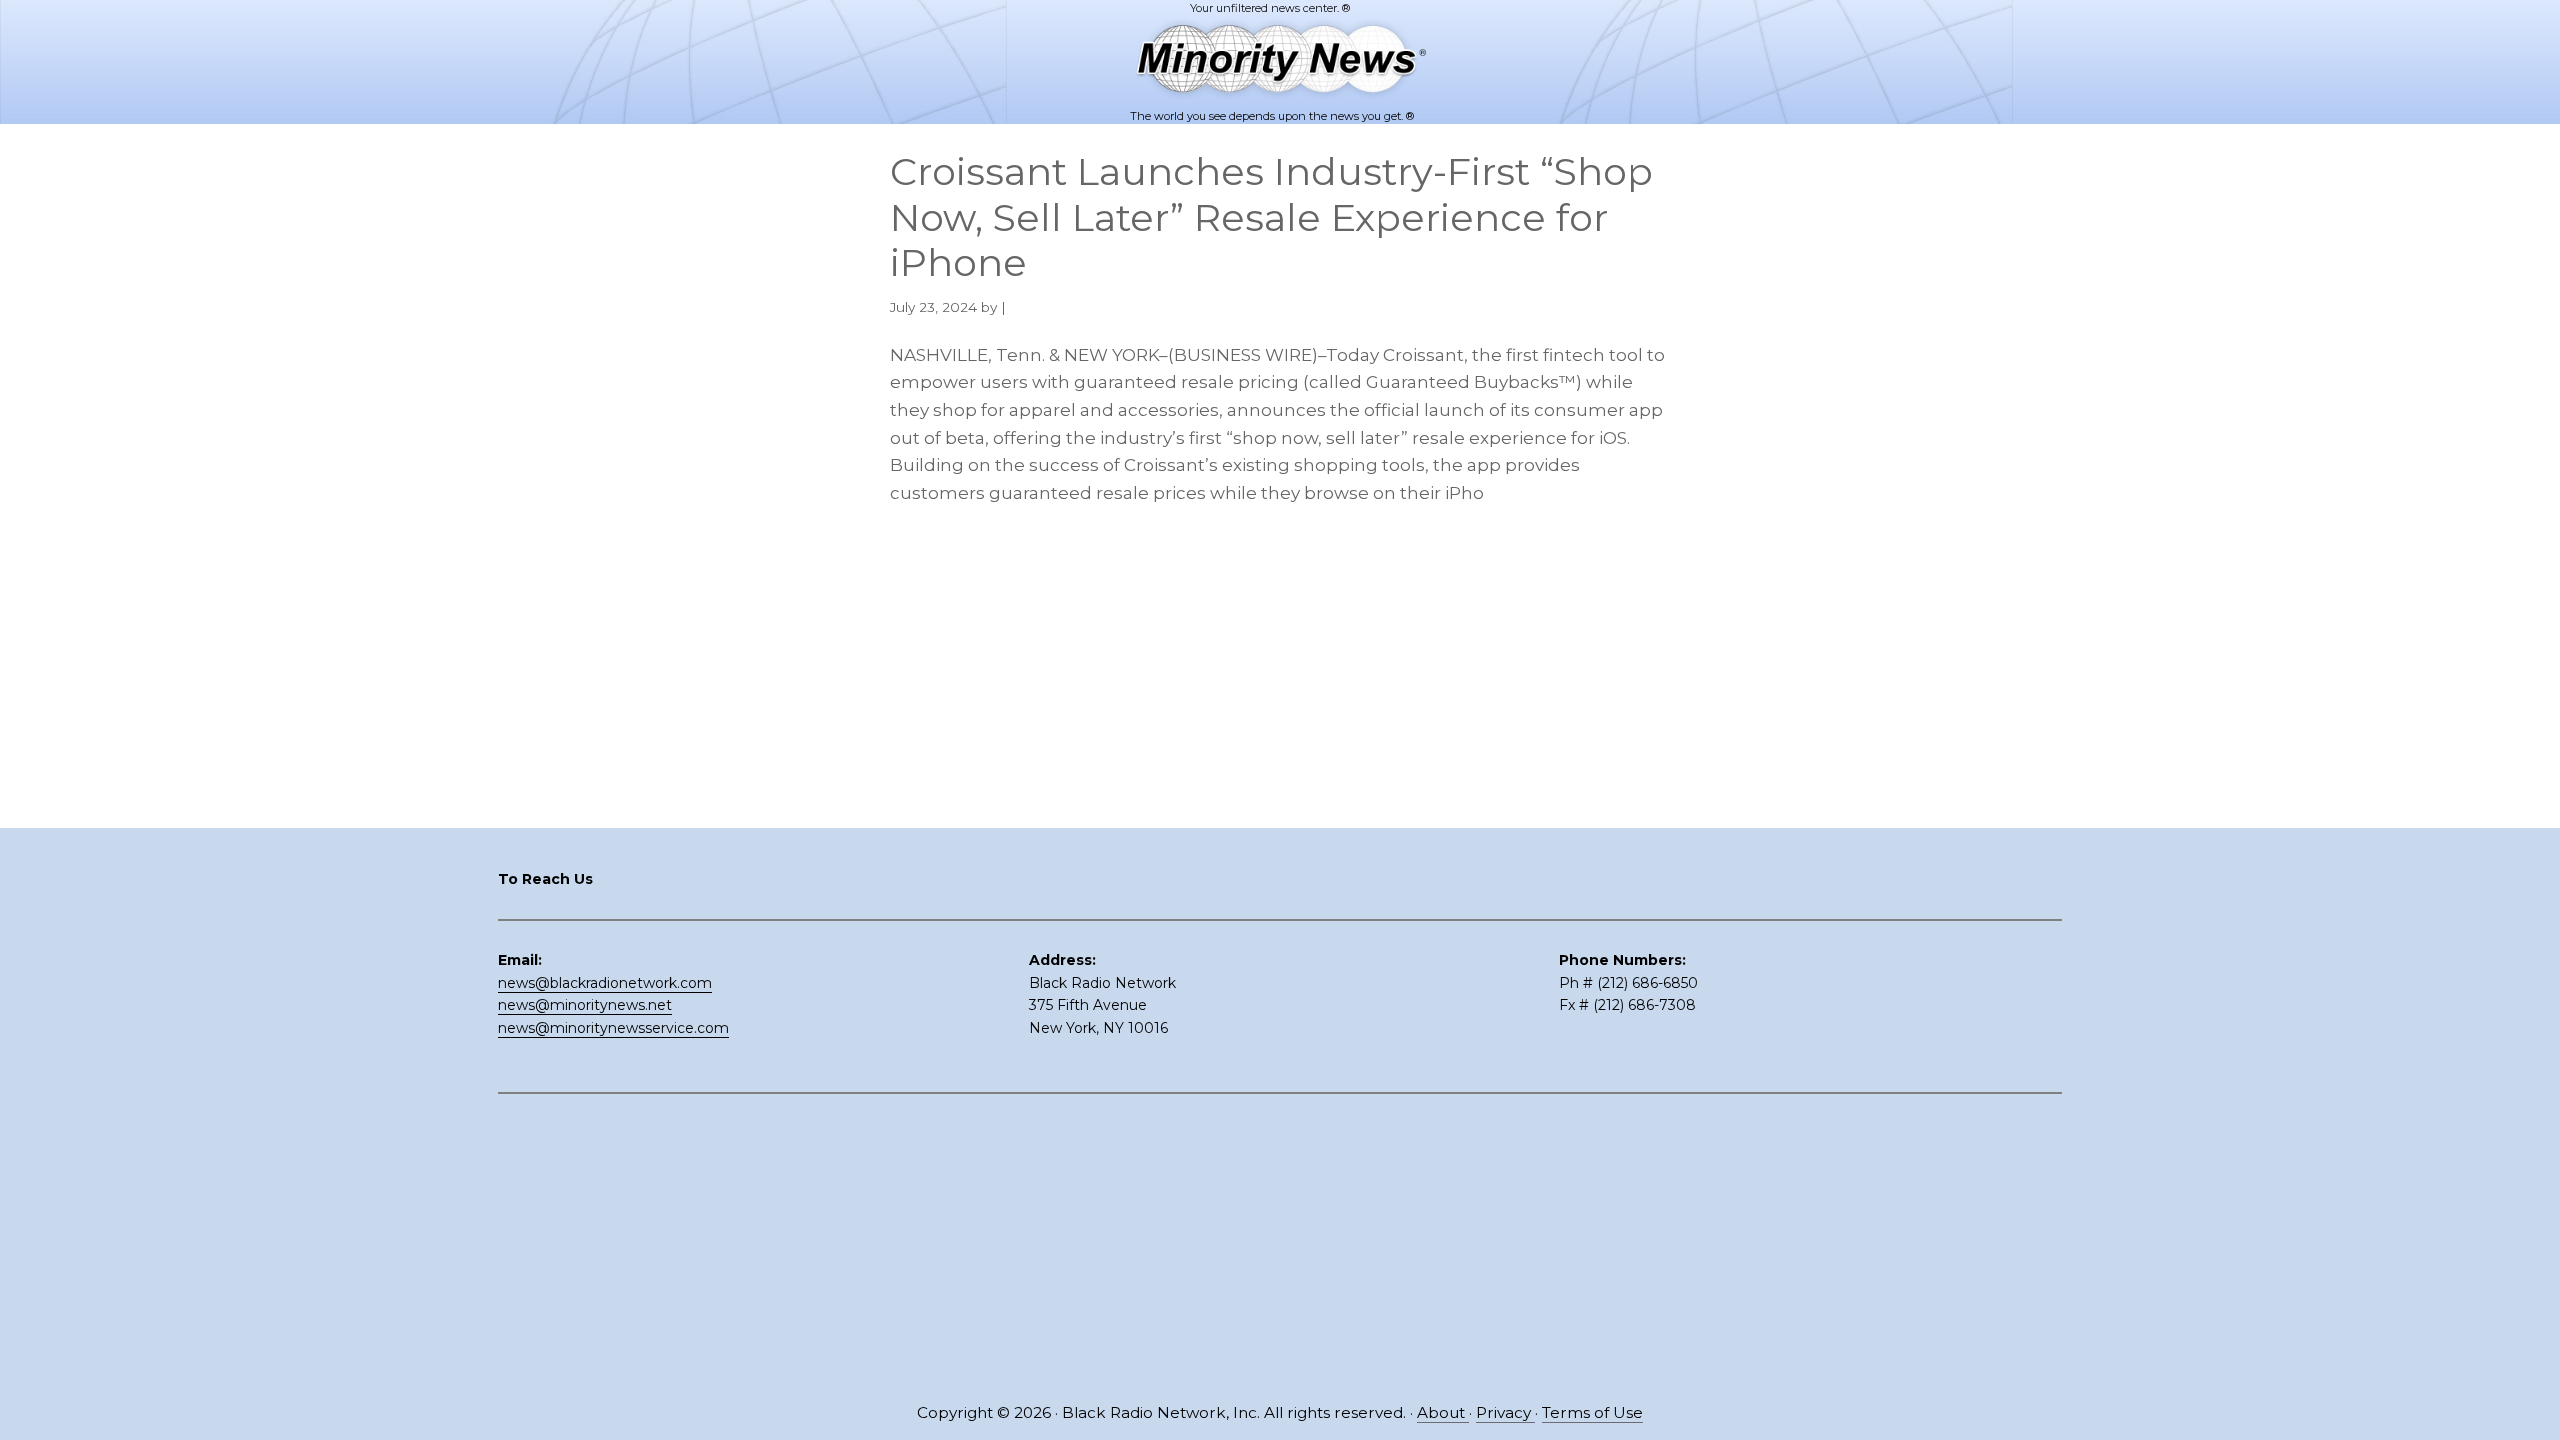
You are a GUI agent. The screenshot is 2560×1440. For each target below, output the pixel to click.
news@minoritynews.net (585, 1005)
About (1443, 1412)
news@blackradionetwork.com (605, 983)
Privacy (1505, 1412)
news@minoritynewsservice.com (613, 1028)
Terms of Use (1592, 1412)
